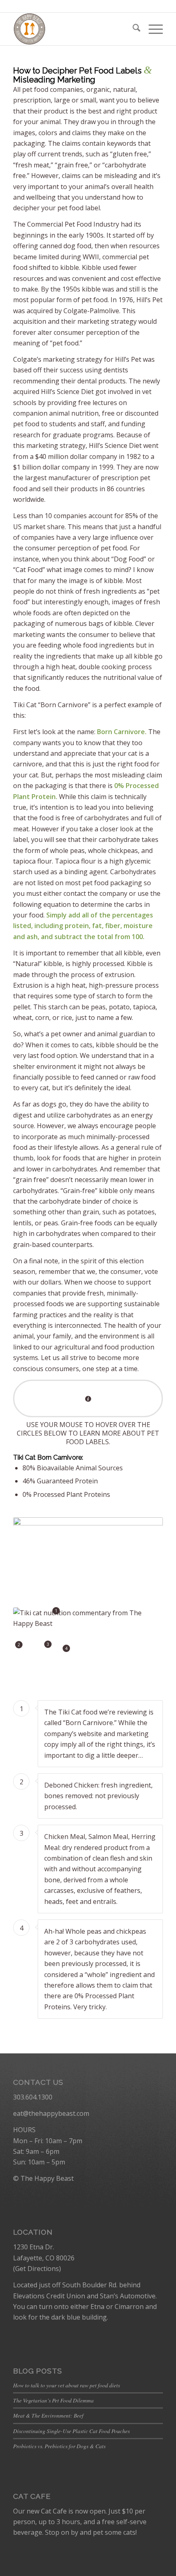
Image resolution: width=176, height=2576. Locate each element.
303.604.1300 (33, 2097)
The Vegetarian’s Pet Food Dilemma (53, 2400)
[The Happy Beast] (73, 29)
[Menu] (152, 29)
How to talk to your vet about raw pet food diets (67, 2385)
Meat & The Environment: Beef (48, 2415)
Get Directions (37, 2269)
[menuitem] (132, 29)
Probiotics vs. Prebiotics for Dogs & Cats (59, 2446)
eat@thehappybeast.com (51, 2113)
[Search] (132, 29)
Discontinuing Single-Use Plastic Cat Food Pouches (71, 2431)
